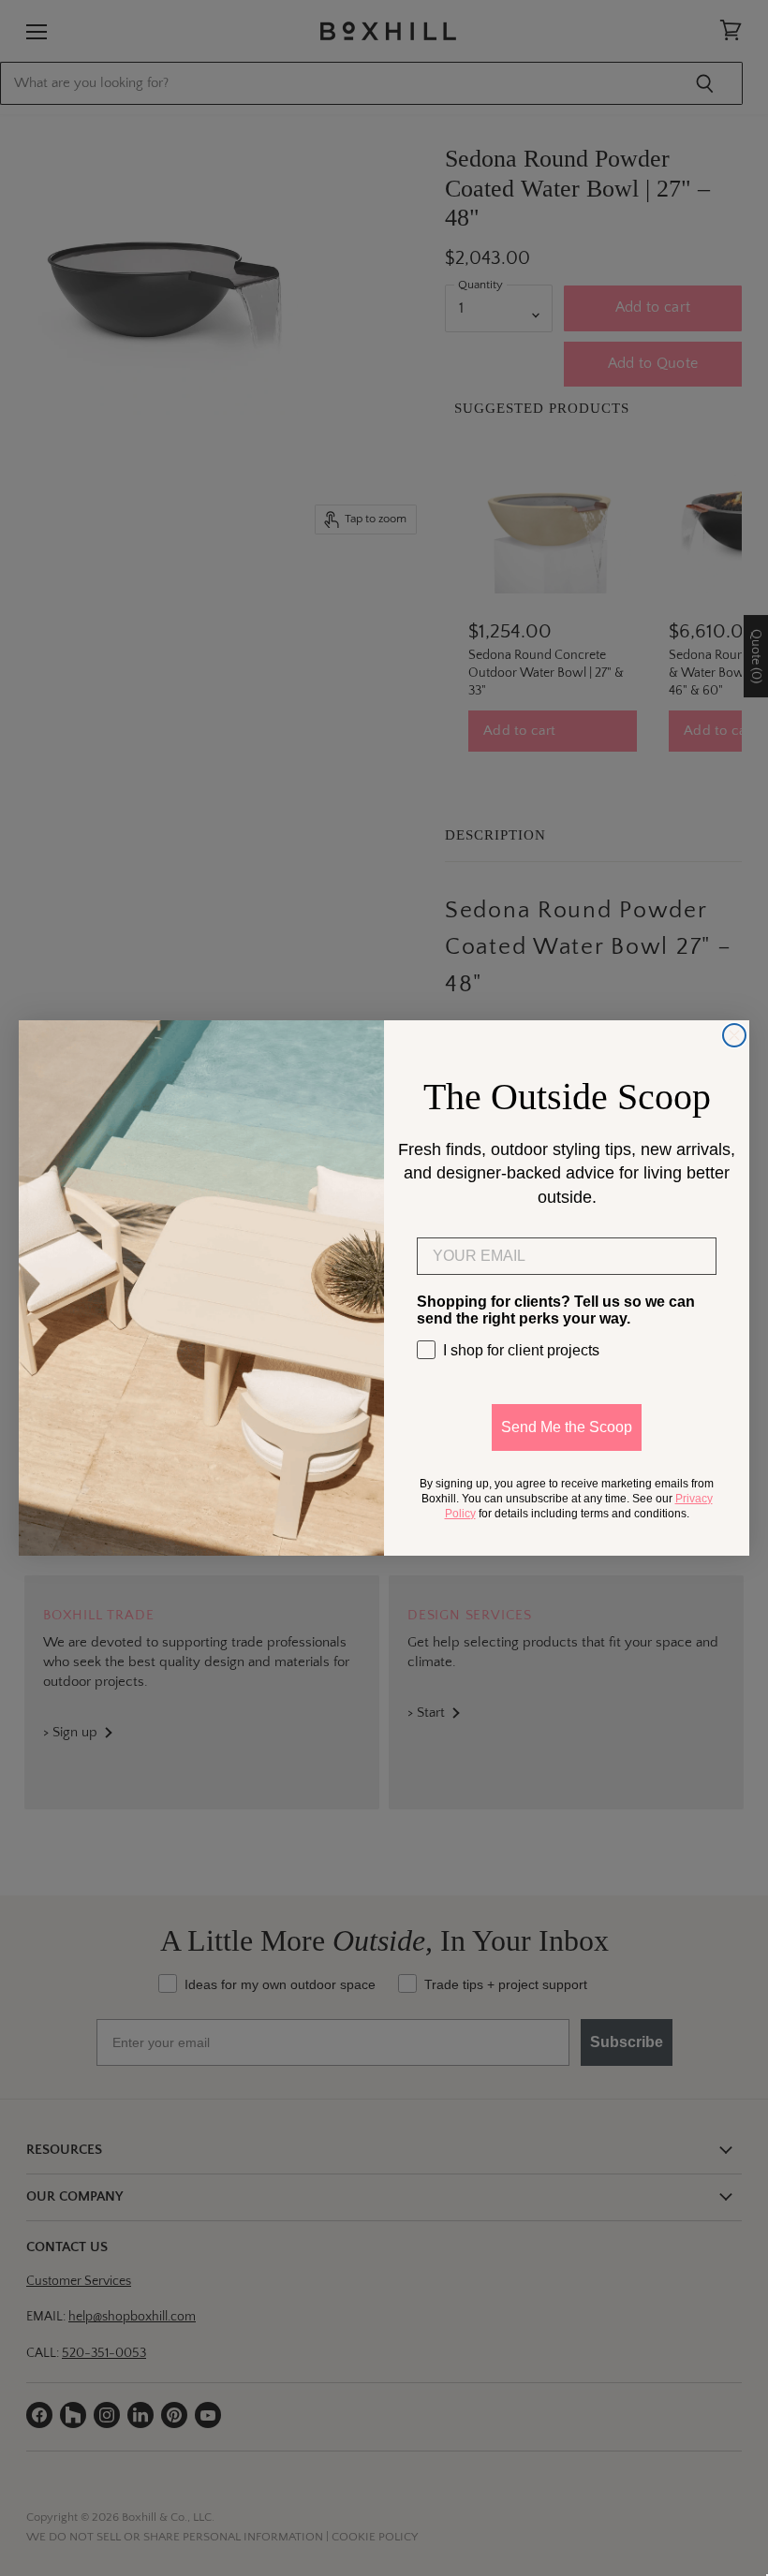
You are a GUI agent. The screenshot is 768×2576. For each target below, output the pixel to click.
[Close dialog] (734, 1035)
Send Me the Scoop (567, 1427)
